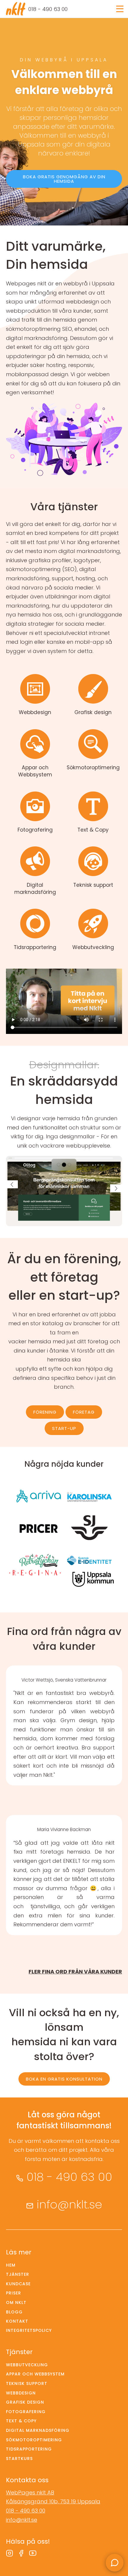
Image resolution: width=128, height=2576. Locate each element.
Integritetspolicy (29, 2330)
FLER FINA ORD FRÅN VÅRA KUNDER (75, 1972)
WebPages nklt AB (30, 2492)
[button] (12, 1184)
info (35, 695)
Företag (84, 1412)
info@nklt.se (69, 2204)
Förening (45, 1412)
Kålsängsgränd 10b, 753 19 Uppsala (53, 2501)
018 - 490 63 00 (48, 9)
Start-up (64, 1428)
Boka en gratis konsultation (64, 2079)
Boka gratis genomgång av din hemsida (64, 179)
